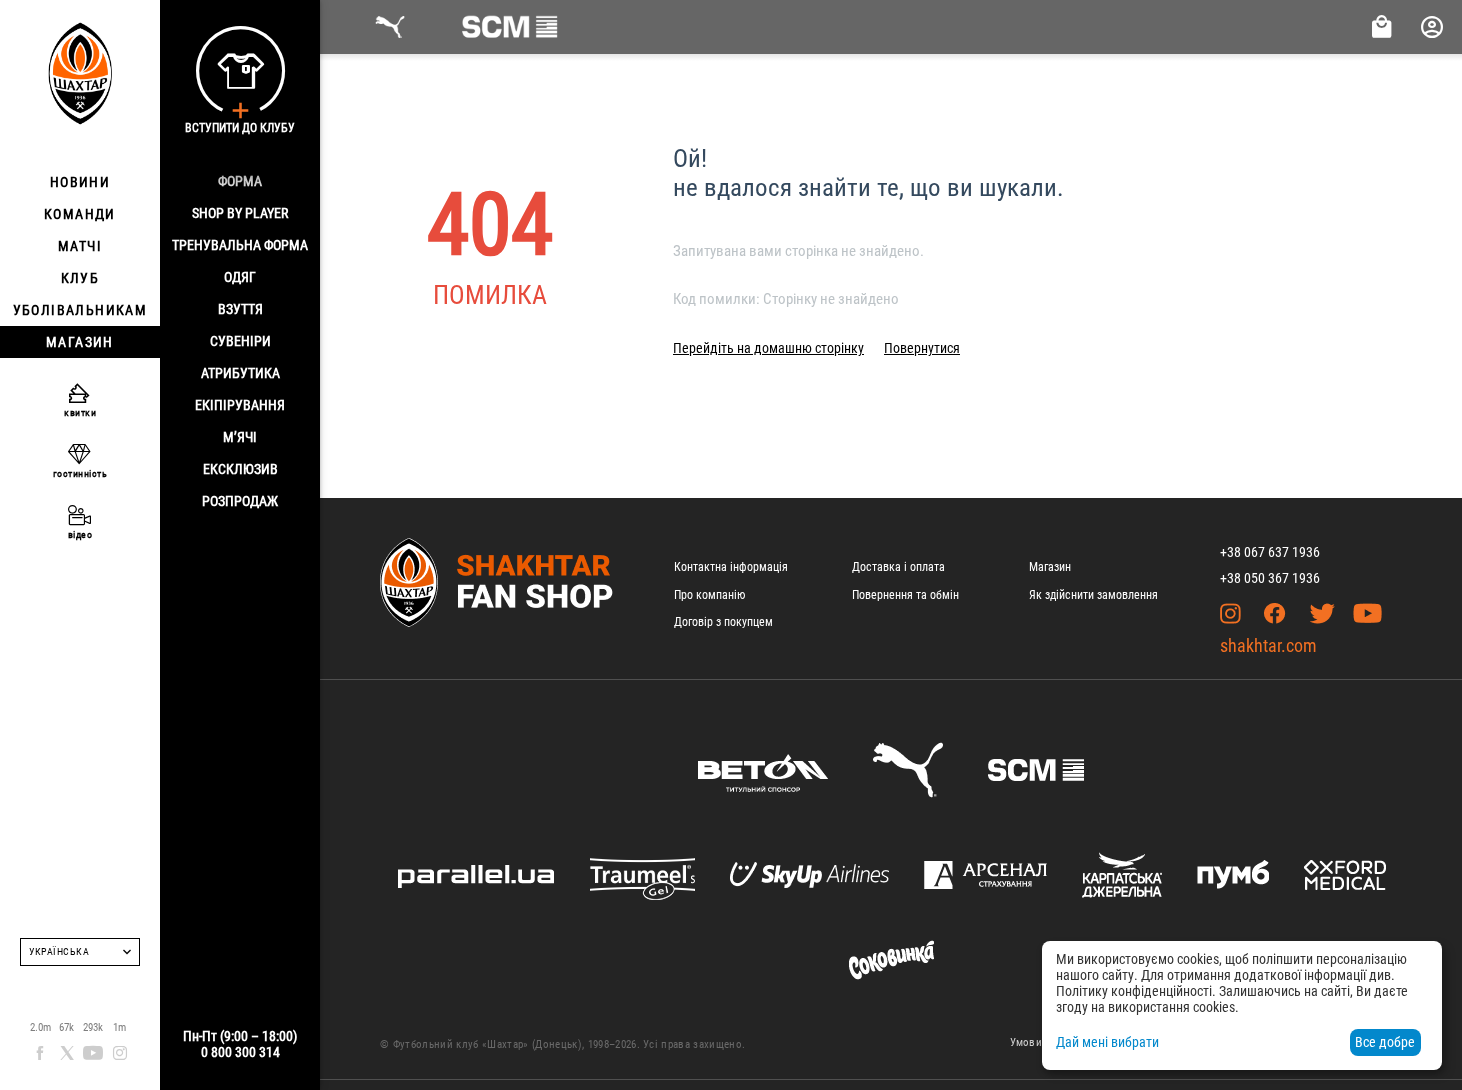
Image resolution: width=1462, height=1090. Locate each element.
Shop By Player (240, 213)
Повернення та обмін (905, 595)
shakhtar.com (1268, 645)
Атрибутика (240, 373)
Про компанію (709, 595)
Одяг (240, 277)
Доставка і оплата (898, 567)
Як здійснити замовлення (1093, 595)
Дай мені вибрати (1107, 1042)
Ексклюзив (240, 469)
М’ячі (240, 437)
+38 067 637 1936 (1270, 552)
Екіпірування (240, 405)
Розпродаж (240, 501)
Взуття (240, 309)
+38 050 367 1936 (1270, 578)
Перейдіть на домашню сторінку (768, 348)
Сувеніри (240, 341)
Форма (240, 181)
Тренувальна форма (240, 245)
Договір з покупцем (723, 622)
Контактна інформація (731, 567)
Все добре (1385, 1042)
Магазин (1050, 567)
